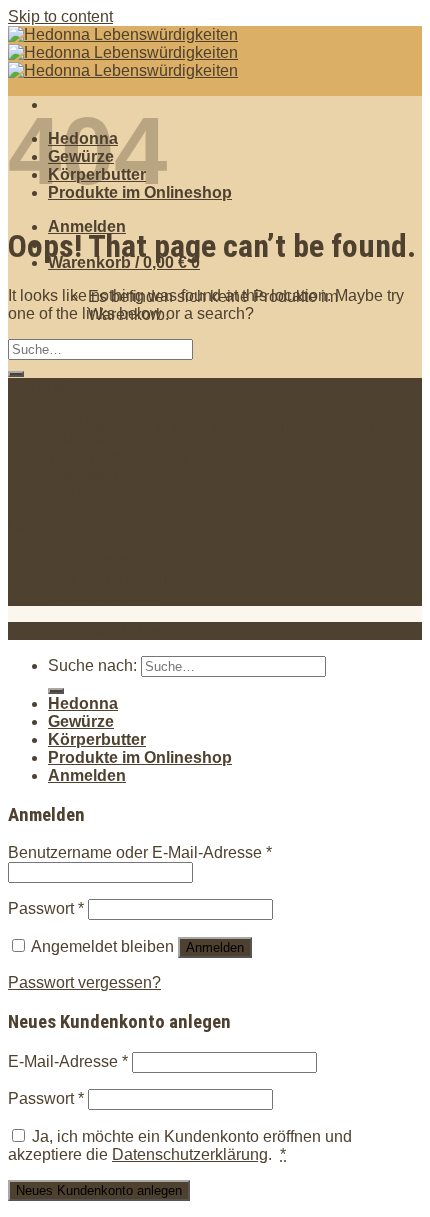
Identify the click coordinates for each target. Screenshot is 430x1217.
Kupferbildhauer (105, 596)
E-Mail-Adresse (68, 1061)
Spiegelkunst (94, 560)
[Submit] (16, 374)
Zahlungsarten (99, 420)
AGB (65, 492)
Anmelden (215, 947)
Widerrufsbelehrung (118, 456)
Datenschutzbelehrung (128, 438)
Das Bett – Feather (114, 578)
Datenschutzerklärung (190, 1154)
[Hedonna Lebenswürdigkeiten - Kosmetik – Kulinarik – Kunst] (123, 52)
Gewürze (81, 721)
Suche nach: (92, 665)
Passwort (46, 908)
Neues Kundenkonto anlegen (99, 1190)
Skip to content (60, 16)
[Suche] (56, 691)
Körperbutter (97, 739)
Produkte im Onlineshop (140, 757)
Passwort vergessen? (84, 982)
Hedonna (83, 703)
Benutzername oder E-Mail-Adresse (140, 852)
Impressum (87, 474)
